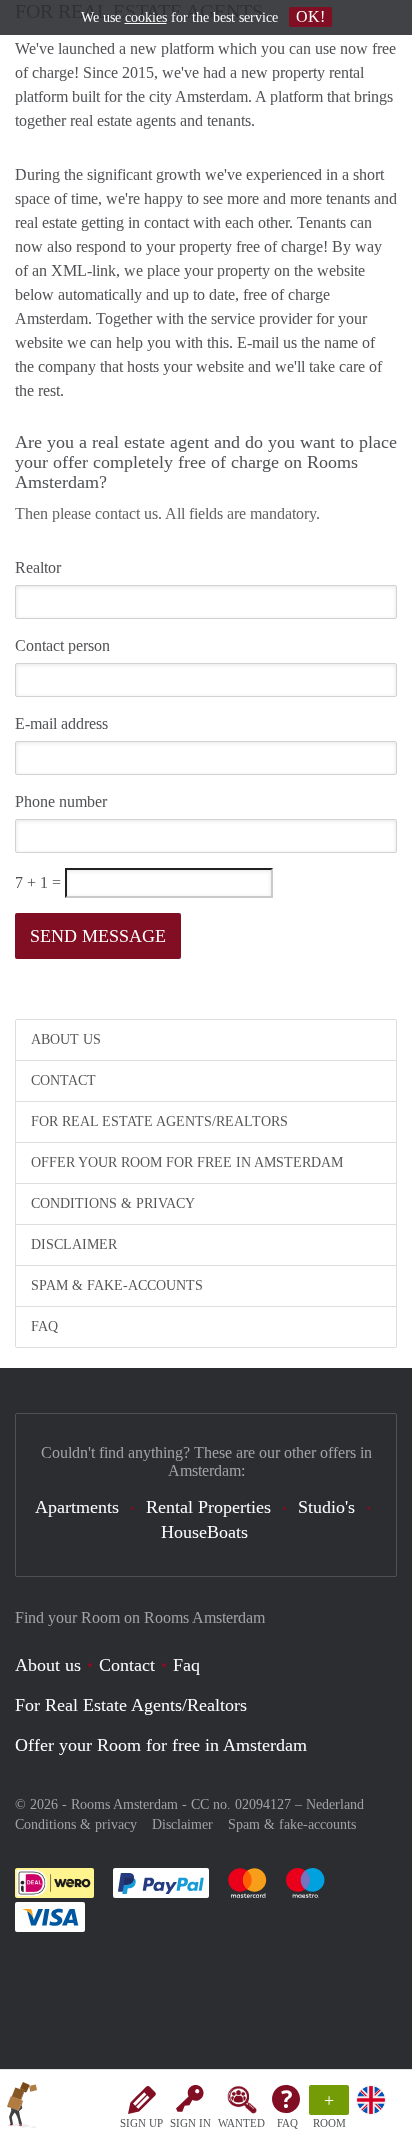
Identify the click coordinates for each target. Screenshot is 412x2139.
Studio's (326, 1507)
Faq (186, 1665)
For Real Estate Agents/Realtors (159, 1121)
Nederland (335, 1804)
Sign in (190, 2123)
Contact (63, 1080)
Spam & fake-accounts (117, 1285)
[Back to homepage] (22, 2108)
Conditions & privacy (113, 1203)
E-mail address (61, 723)
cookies (146, 17)
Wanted (241, 2123)
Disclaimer (74, 1244)
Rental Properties (208, 1507)
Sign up (141, 2123)
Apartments (77, 1507)
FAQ (287, 2123)
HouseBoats (204, 1532)
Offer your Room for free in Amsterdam (187, 1162)
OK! (310, 16)
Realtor (38, 567)
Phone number (61, 801)
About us (66, 1039)
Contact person (62, 645)
